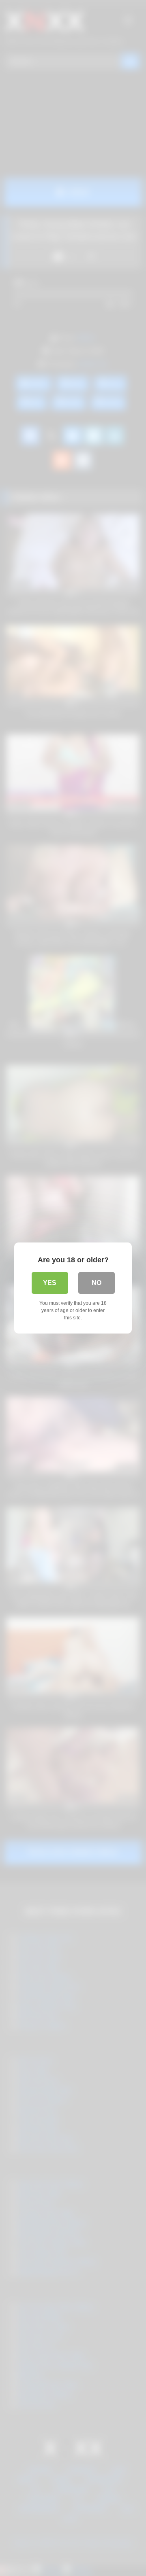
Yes (50, 1283)
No (97, 1283)
